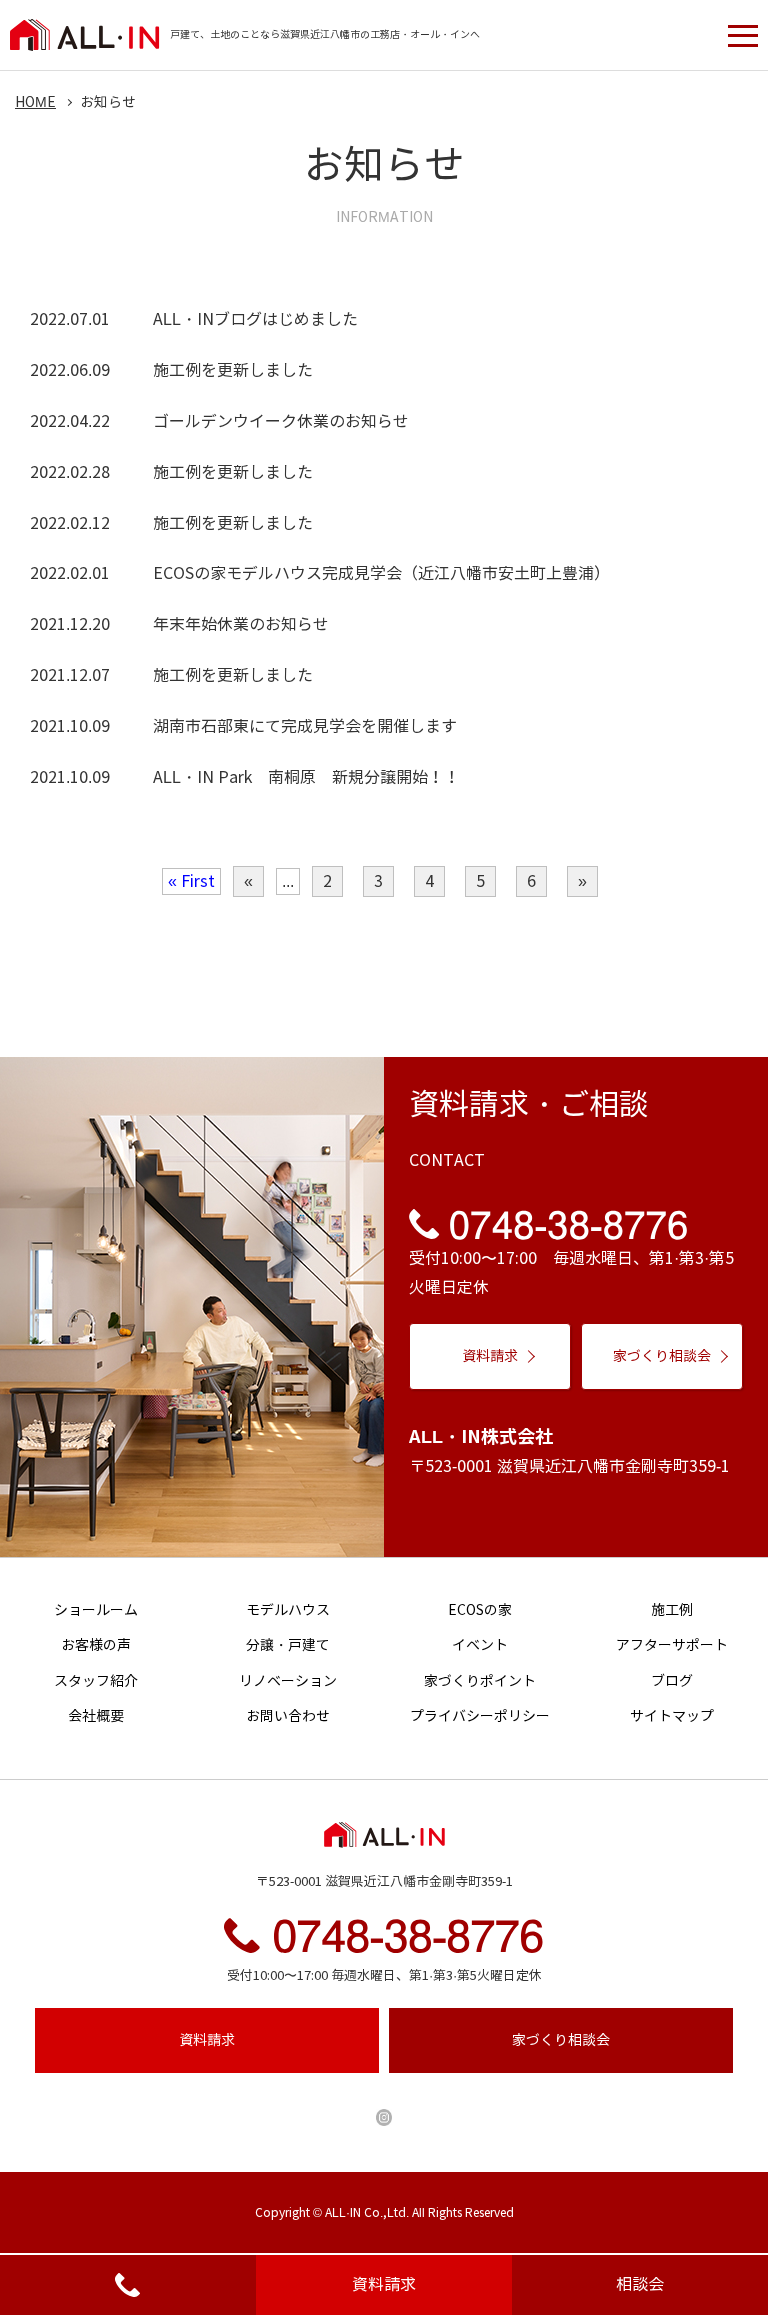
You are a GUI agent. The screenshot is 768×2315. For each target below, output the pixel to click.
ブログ (672, 1681)
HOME (35, 102)
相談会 (640, 2284)
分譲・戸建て (288, 1645)
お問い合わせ (288, 1716)
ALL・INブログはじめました (255, 319)
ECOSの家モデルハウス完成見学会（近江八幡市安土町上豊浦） (381, 573)
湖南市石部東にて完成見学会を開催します (305, 726)
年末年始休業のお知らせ (241, 624)
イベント (480, 1645)
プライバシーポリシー (480, 1716)
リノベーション (288, 1681)
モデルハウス (288, 1610)
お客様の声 (96, 1645)
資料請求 (384, 2284)
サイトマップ (672, 1716)
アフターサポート (672, 1645)
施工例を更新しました (233, 370)
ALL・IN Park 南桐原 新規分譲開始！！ (306, 777)
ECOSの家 (480, 1610)
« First (191, 881)
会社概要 (96, 1716)
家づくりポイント (480, 1681)
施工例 (672, 1610)
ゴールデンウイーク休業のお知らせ (281, 421)
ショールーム (96, 1610)
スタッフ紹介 (96, 1681)
